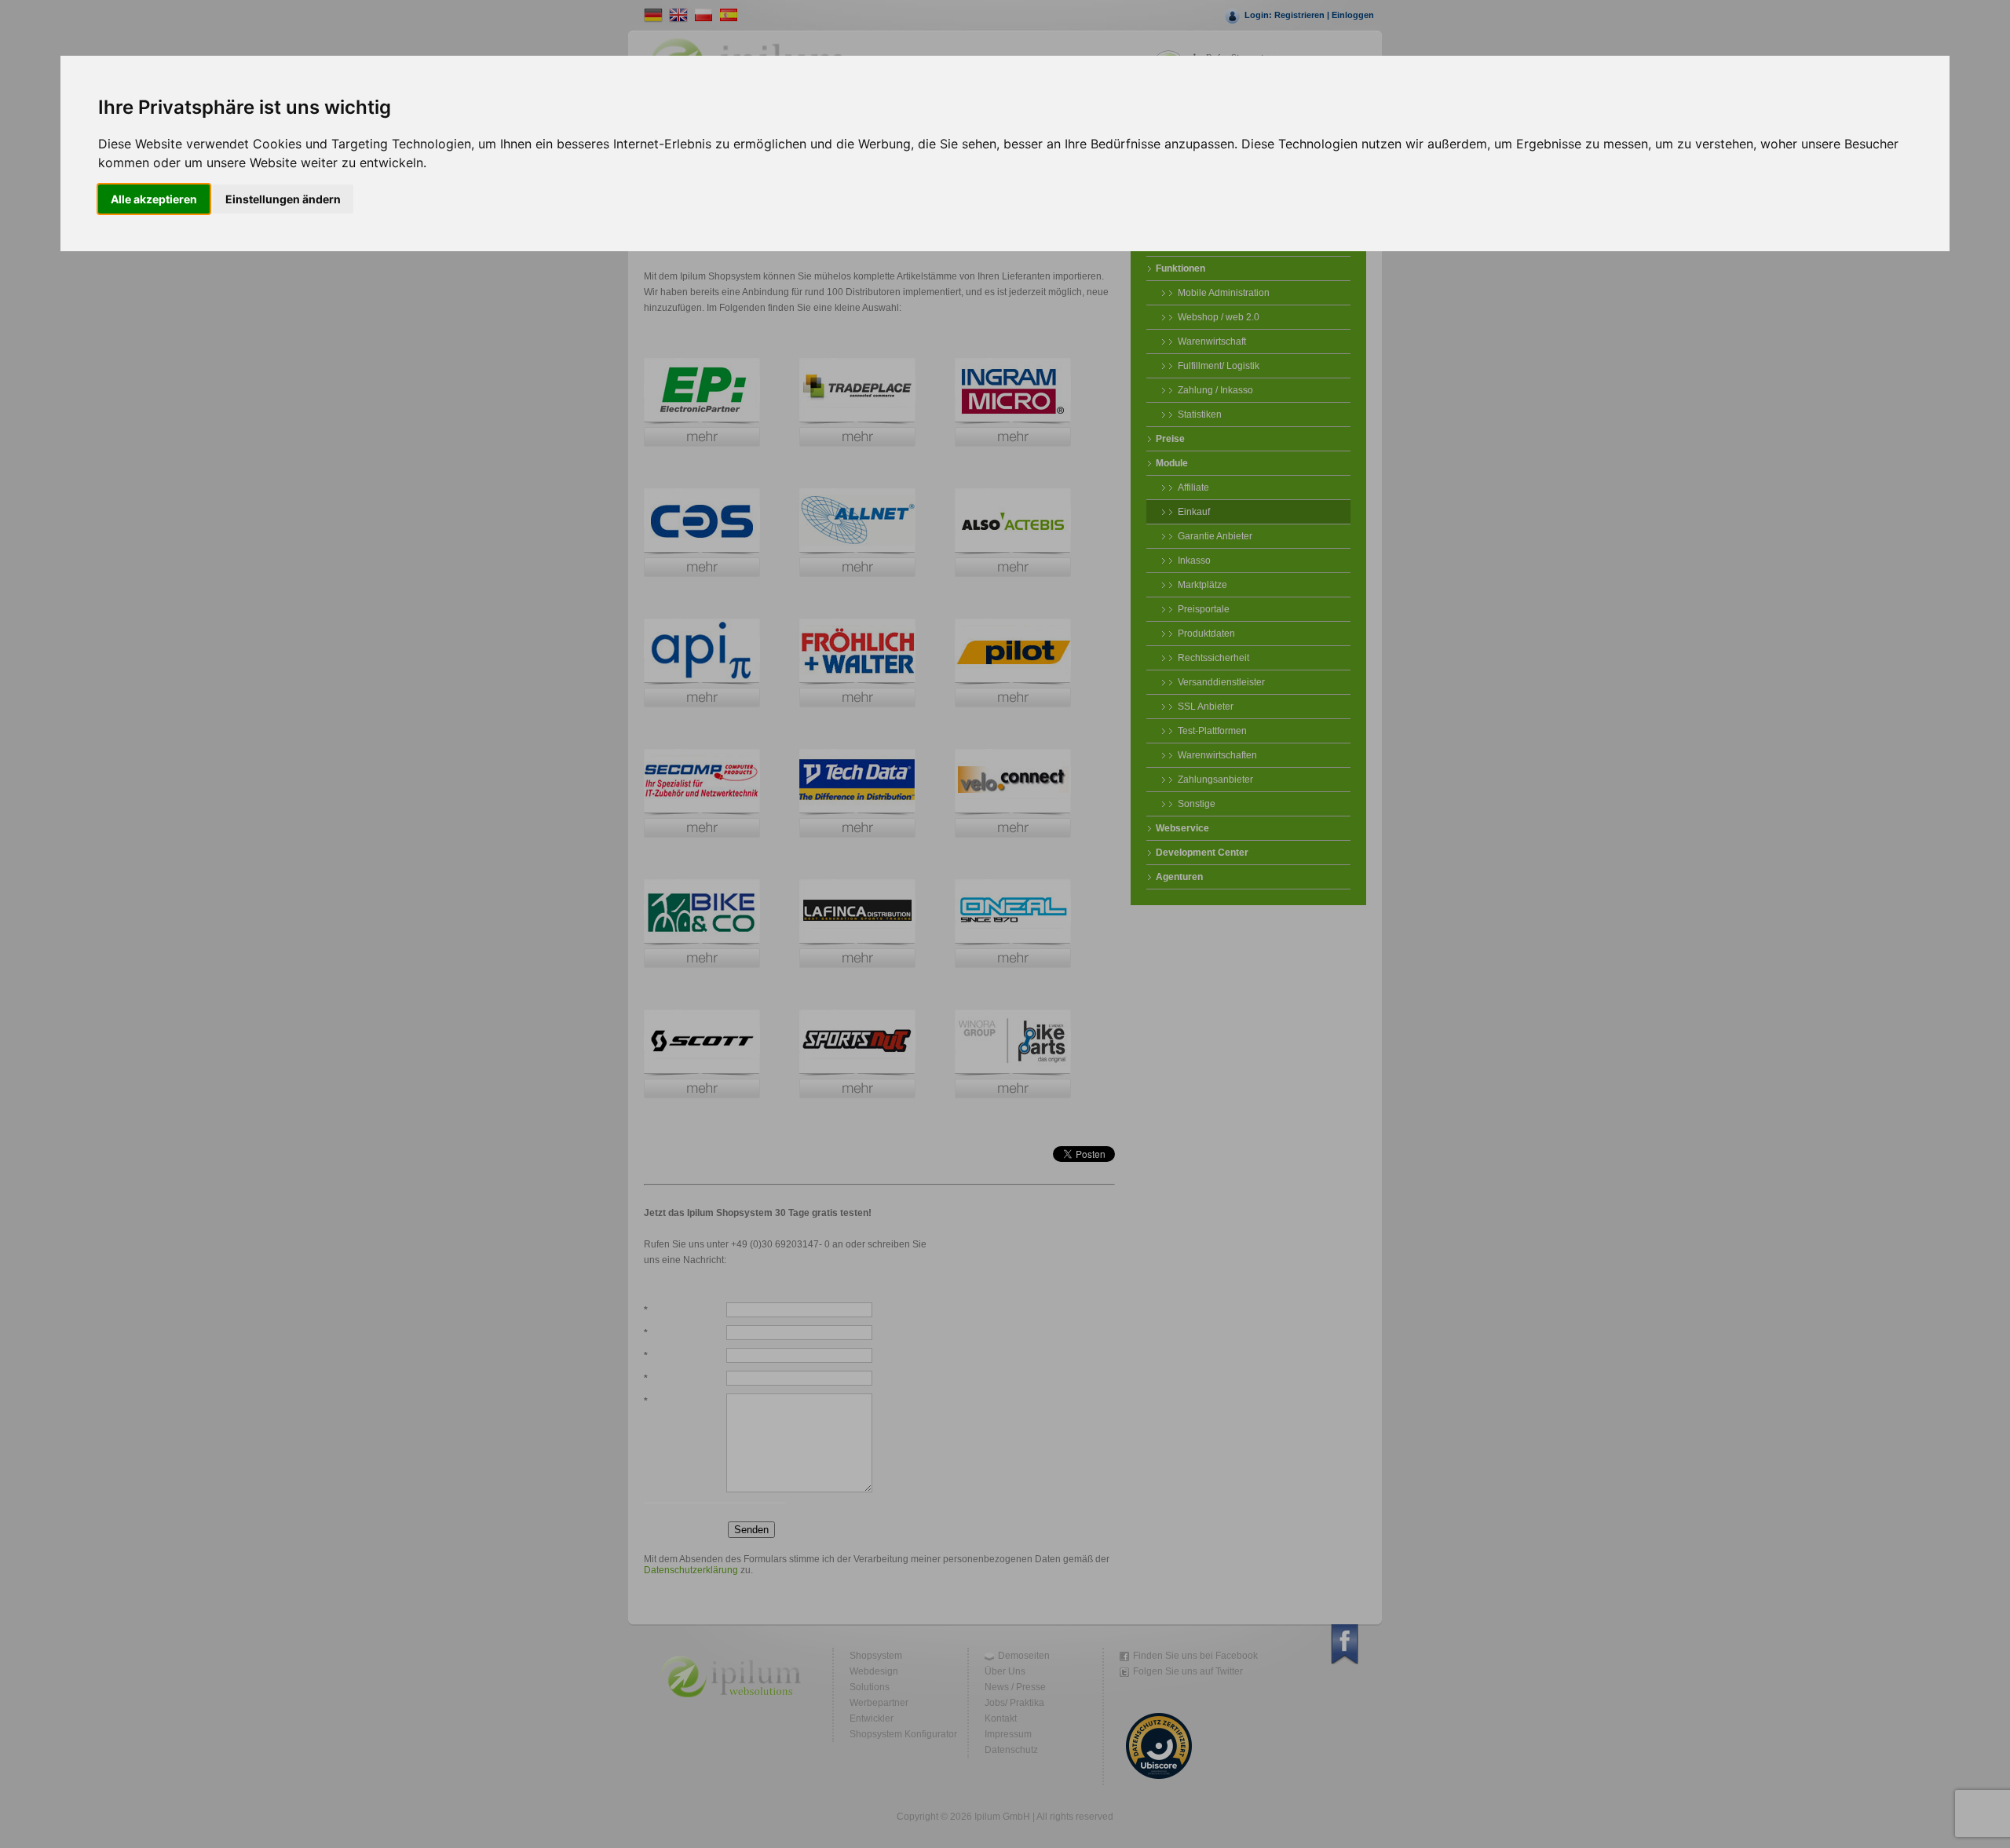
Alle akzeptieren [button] (154, 199)
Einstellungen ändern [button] (283, 199)
